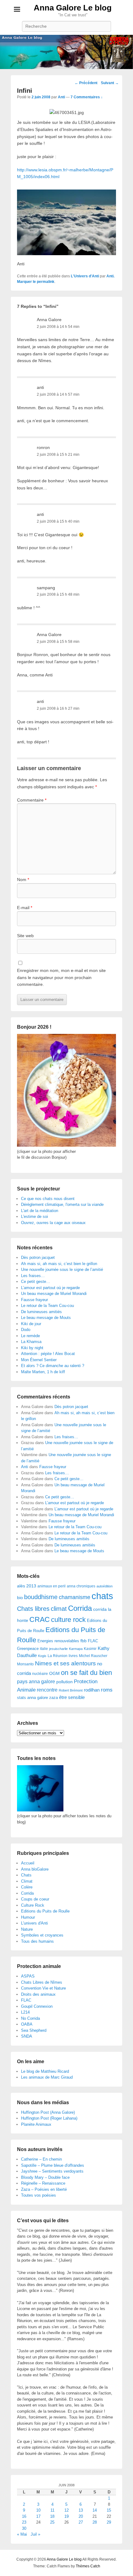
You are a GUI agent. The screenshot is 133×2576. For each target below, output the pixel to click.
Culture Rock (33, 1905)
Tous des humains (37, 1941)
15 (109, 2510)
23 (24, 2522)
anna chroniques (81, 1586)
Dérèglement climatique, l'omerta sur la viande (62, 1204)
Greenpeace (28, 1649)
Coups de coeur (35, 1899)
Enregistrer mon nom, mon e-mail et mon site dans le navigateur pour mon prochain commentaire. (61, 977)
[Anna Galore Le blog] (66, 52)
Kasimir (90, 1649)
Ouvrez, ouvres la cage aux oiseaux (53, 1223)
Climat (27, 1881)
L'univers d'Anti (34, 1923)
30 (24, 2528)
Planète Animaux (36, 2124)
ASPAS (28, 1976)
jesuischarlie (58, 1649)
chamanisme (75, 1597)
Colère (27, 1887)
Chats (26, 1875)
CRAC (40, 1619)
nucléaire (40, 1674)
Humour (28, 1917)
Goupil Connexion (37, 2006)
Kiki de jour (31, 1324)
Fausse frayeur (34, 1300)
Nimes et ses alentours (65, 1663)
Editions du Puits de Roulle (45, 1911)
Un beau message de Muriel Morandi (54, 1294)
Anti (61, 97)
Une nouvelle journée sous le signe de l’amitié (62, 1270)
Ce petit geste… (36, 1282)
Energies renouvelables (58, 1641)
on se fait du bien (86, 1673)
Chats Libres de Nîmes (42, 1982)
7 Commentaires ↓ (87, 97)
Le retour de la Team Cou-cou (47, 1306)
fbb (84, 1641)
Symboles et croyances (42, 1935)
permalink (46, 282)
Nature (27, 1929)
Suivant (110, 83)
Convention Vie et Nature (43, 1988)
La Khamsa (31, 1342)
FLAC (93, 1641)
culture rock (68, 1620)
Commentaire (32, 800)
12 (66, 2510)
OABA (27, 2024)
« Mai (22, 2534)
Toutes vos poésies (39, 2195)
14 (95, 2510)
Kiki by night (32, 1348)
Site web (25, 936)
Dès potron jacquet (38, 1257)
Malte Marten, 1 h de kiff (43, 1372)
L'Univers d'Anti (85, 276)
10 (38, 2510)
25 (52, 2522)
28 (95, 2522)
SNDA (27, 2036)
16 (24, 2516)
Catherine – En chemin (41, 2159)
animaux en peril (51, 1586)
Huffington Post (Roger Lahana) (49, 2118)
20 (81, 2516)
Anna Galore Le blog (73, 8)
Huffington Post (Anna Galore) (48, 2112)
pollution (64, 1682)
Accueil (28, 1863)
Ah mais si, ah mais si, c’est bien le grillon (59, 1264)
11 (52, 2510)
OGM (54, 1673)
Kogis (42, 1656)
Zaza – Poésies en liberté (44, 2189)
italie (44, 1649)
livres (73, 1656)
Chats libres (33, 1609)
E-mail (25, 908)
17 (38, 2516)
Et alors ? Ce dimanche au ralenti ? (53, 1366)
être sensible (72, 1697)
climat (59, 1609)
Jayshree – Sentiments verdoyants (52, 2171)
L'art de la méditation (40, 1211)
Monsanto (25, 1664)
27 (81, 2522)
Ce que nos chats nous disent (48, 1199)
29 (109, 2522)
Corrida (80, 1608)
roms (107, 1690)
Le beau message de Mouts (46, 1318)
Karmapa (76, 1649)
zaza (54, 1698)
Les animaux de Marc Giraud (47, 2077)
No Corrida (30, 2018)
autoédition (105, 1586)
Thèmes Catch (88, 2566)
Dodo (26, 1330)
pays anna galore (36, 1682)
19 (66, 2516)
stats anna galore (32, 1698)
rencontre (47, 1690)
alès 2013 (27, 1586)
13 (81, 2510)
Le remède (30, 1336)
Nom (23, 880)
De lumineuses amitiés (41, 1312)
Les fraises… (33, 1276)
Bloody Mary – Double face (45, 2177)
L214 (25, 2012)
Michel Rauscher (93, 1656)
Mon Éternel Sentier (39, 1360)
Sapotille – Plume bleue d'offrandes (53, 2165)
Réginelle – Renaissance (43, 2183)
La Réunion (58, 1656)
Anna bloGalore (35, 1869)
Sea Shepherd (34, 2030)
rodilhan (92, 1690)
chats (102, 1596)
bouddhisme (41, 1597)
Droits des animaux (38, 1994)
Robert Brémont (71, 1690)
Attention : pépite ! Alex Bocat (48, 1354)
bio (20, 1598)
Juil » (35, 2534)
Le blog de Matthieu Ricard (45, 2071)
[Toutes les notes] (40, 1810)
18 (52, 2516)
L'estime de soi (34, 1217)
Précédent (86, 83)
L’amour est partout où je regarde (50, 1288)
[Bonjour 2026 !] (66, 1145)
